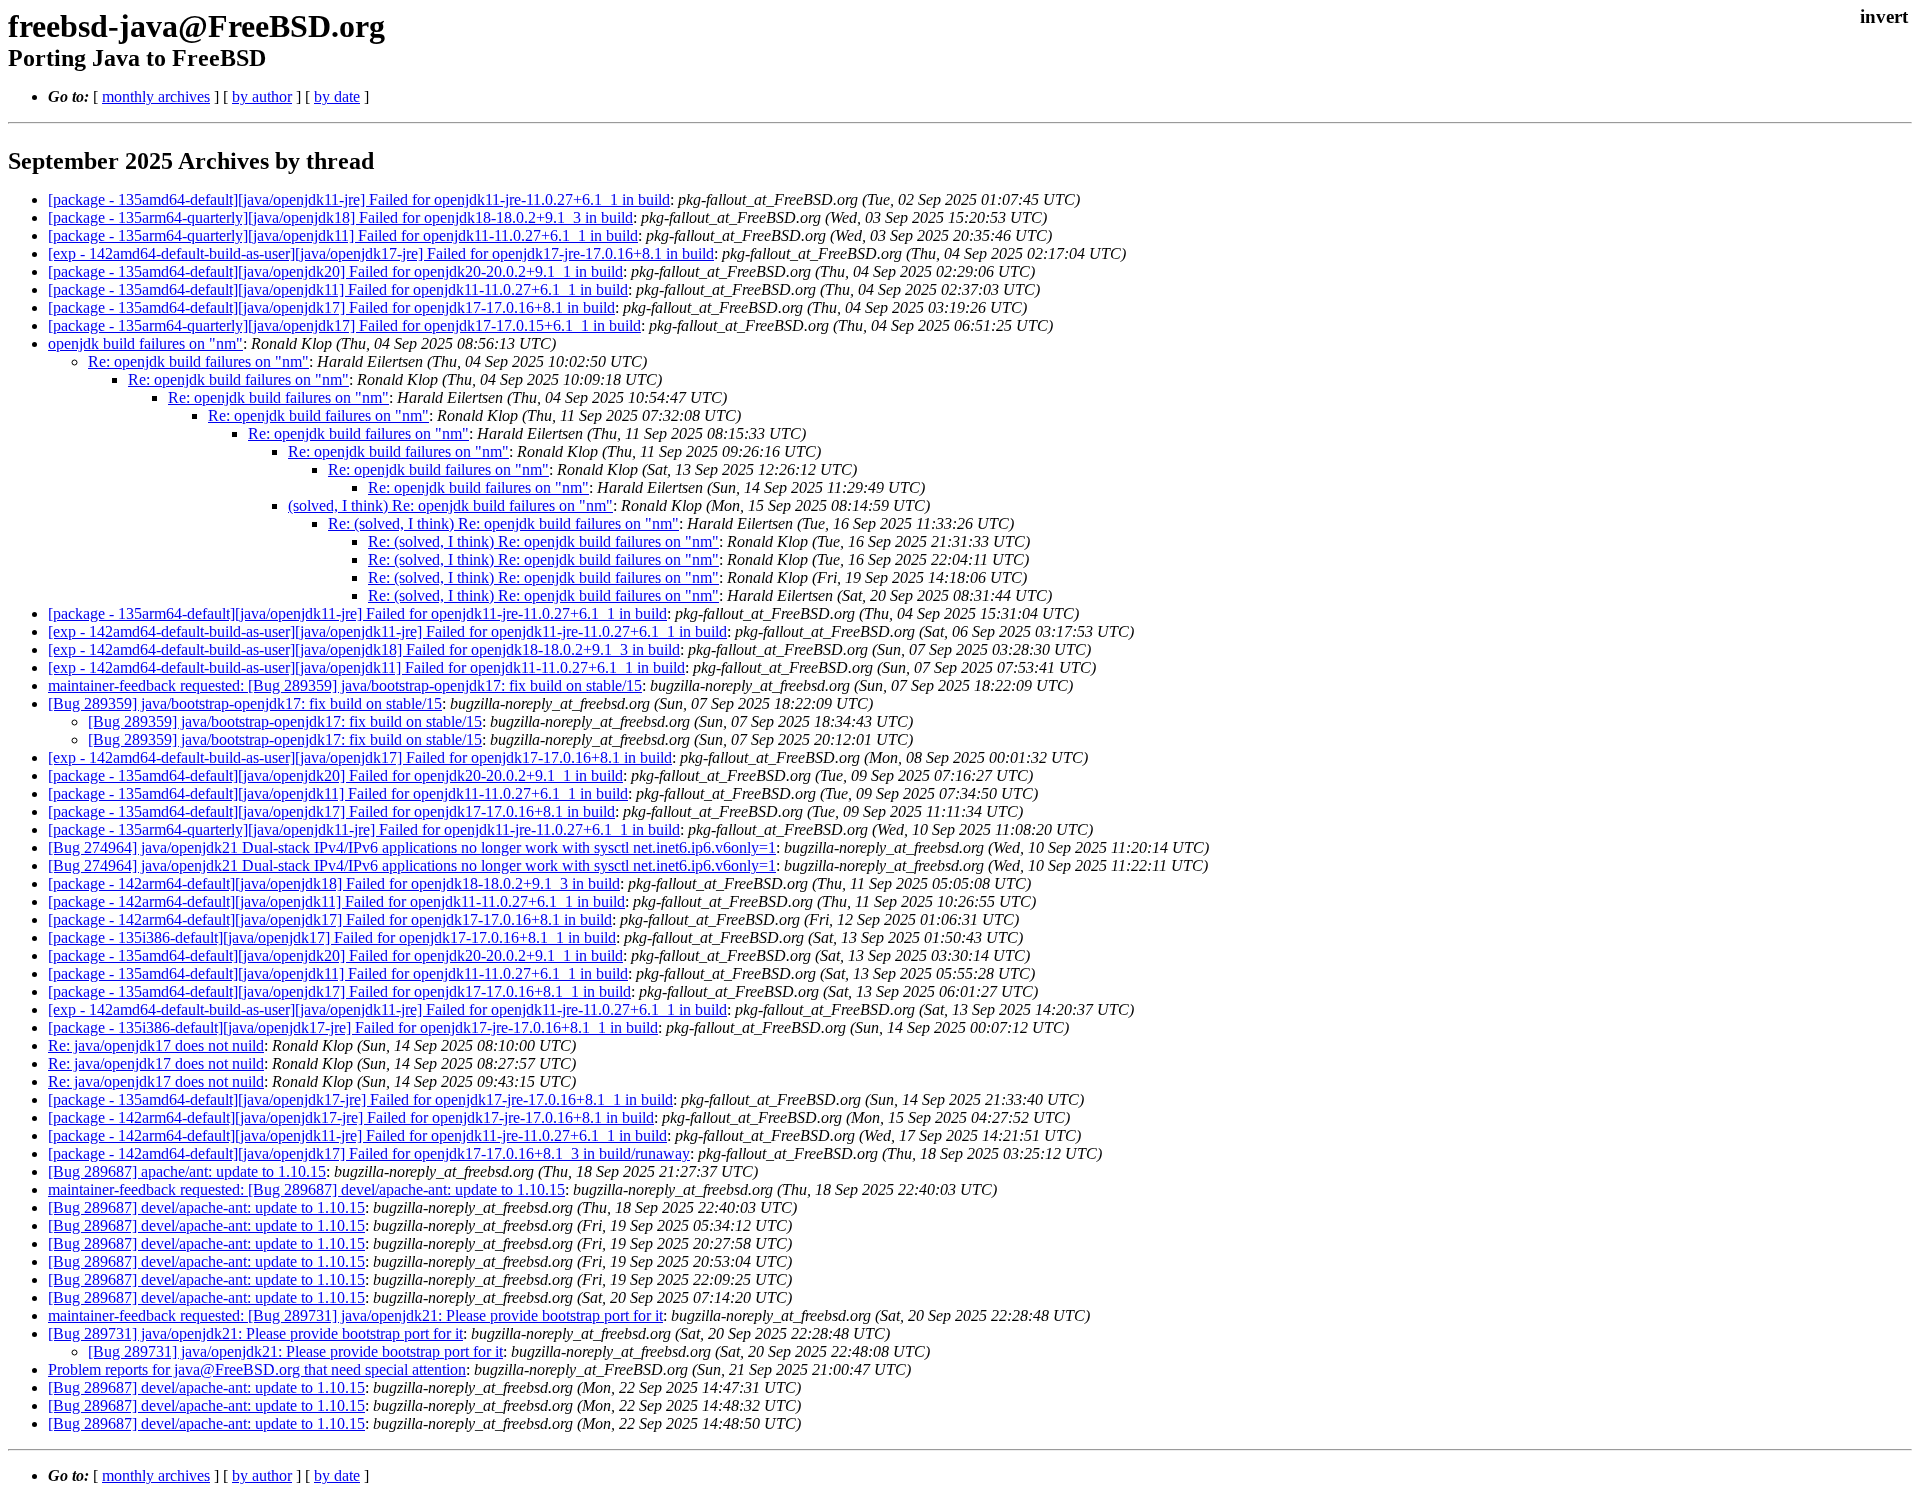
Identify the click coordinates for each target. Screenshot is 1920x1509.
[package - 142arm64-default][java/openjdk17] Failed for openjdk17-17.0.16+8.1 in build (330, 919)
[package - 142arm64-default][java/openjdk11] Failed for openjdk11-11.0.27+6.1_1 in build (336, 901)
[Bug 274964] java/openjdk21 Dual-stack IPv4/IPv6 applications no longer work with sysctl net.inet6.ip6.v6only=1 (412, 847)
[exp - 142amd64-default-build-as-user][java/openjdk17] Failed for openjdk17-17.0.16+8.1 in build (360, 757)
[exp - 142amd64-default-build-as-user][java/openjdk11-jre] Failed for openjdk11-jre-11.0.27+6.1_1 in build (387, 631)
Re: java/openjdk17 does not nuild (156, 1045)
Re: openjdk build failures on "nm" (198, 361)
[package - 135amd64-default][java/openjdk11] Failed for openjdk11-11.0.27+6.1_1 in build (338, 289)
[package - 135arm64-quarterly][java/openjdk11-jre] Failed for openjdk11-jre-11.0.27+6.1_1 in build (364, 829)
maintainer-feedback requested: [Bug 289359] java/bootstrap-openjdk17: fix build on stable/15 (345, 685)
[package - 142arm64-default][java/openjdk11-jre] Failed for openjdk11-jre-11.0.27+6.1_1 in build (357, 1135)
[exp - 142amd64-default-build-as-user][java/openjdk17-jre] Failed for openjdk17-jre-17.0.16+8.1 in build (381, 253)
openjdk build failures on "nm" (145, 343)
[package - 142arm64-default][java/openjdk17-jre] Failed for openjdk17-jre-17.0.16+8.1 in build (351, 1117)
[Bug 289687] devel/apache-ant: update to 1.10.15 (206, 1207)
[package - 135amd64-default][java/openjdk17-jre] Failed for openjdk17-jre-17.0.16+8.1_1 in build (360, 1099)
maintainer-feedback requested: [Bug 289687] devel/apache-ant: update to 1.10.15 (306, 1189)
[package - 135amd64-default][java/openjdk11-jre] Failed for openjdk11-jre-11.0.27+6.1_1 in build (359, 199)
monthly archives (156, 96)
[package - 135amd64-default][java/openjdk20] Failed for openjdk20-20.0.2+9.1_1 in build (335, 271)
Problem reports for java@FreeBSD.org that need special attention (257, 1369)
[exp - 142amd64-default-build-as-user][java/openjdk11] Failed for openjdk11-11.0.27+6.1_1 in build (366, 667)
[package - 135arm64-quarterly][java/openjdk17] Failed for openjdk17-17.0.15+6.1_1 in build (344, 325)
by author (262, 96)
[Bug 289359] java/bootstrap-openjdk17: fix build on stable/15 (245, 703)
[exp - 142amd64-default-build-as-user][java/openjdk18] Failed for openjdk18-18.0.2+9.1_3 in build (364, 649)
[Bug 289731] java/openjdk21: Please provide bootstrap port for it (255, 1333)
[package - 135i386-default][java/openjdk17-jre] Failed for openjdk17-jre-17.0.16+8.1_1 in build (353, 1027)
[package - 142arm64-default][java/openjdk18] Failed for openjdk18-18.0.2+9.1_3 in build (334, 883)
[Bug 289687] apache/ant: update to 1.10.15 (187, 1171)
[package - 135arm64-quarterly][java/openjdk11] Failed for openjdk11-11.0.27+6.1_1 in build (343, 235)
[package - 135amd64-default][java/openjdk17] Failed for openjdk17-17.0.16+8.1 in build (331, 307)
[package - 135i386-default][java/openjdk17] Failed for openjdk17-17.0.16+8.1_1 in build (332, 937)
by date (337, 96)
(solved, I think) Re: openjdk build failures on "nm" (450, 505)
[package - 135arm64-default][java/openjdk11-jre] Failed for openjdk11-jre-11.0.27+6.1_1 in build (357, 613)
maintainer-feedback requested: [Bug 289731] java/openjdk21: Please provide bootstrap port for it (355, 1315)
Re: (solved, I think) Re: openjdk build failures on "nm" (503, 523)
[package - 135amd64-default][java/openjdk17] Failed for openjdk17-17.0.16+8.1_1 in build (339, 991)
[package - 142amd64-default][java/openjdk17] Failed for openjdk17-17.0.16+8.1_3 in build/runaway (369, 1153)
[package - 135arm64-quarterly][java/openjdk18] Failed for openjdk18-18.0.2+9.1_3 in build (340, 217)
